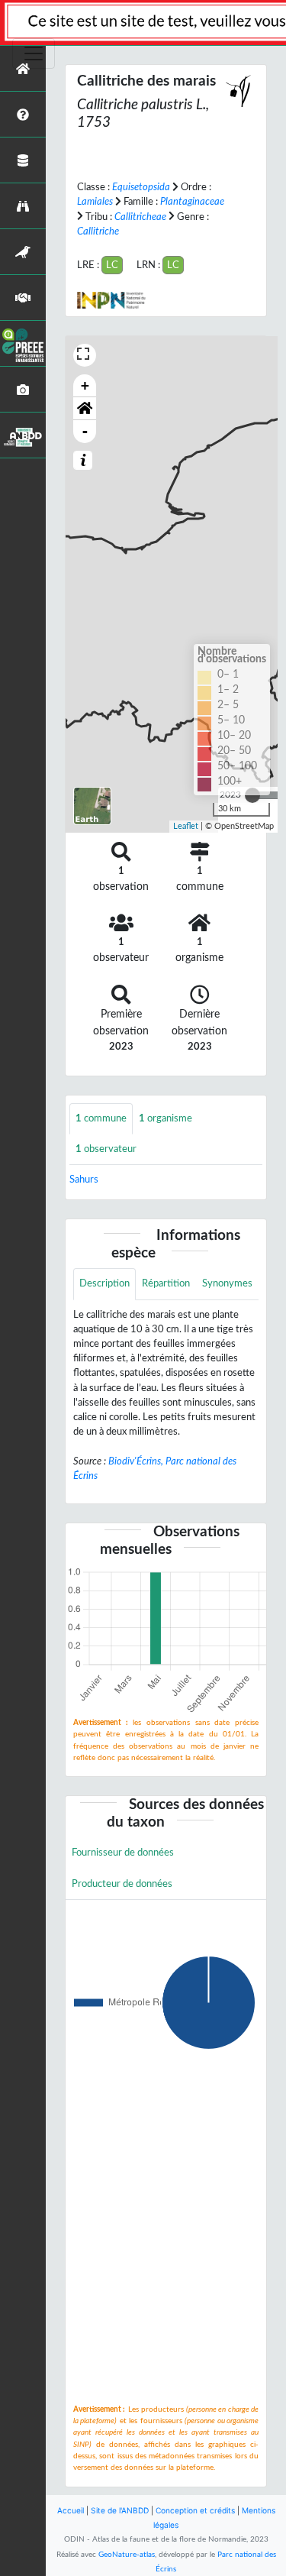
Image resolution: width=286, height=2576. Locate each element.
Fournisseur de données (123, 1853)
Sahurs (84, 1180)
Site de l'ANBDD (120, 2510)
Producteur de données (122, 1884)
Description (104, 1283)
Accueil (71, 2510)
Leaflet (186, 826)
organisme (165, 1118)
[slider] (252, 795)
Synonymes (227, 1283)
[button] (85, 409)
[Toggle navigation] (34, 53)
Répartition (166, 1283)
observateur (106, 1149)
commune (101, 1118)
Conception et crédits (195, 2510)
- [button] (85, 431)
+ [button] (85, 385)
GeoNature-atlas (127, 2555)
